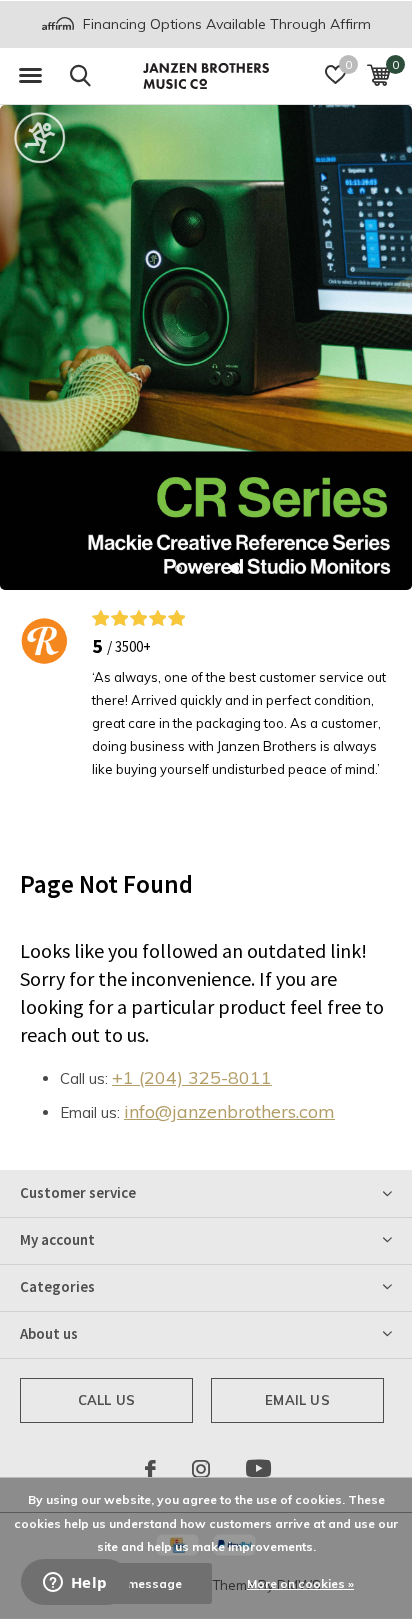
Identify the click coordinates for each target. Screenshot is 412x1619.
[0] (378, 75)
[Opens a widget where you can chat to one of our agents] (75, 1584)
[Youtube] (258, 1469)
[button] (30, 76)
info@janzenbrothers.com (229, 1111)
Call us (106, 1400)
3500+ (133, 646)
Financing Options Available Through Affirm (225, 24)
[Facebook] (150, 1469)
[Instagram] (201, 1469)
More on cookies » (300, 1583)
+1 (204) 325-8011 (192, 1077)
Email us (297, 1400)
